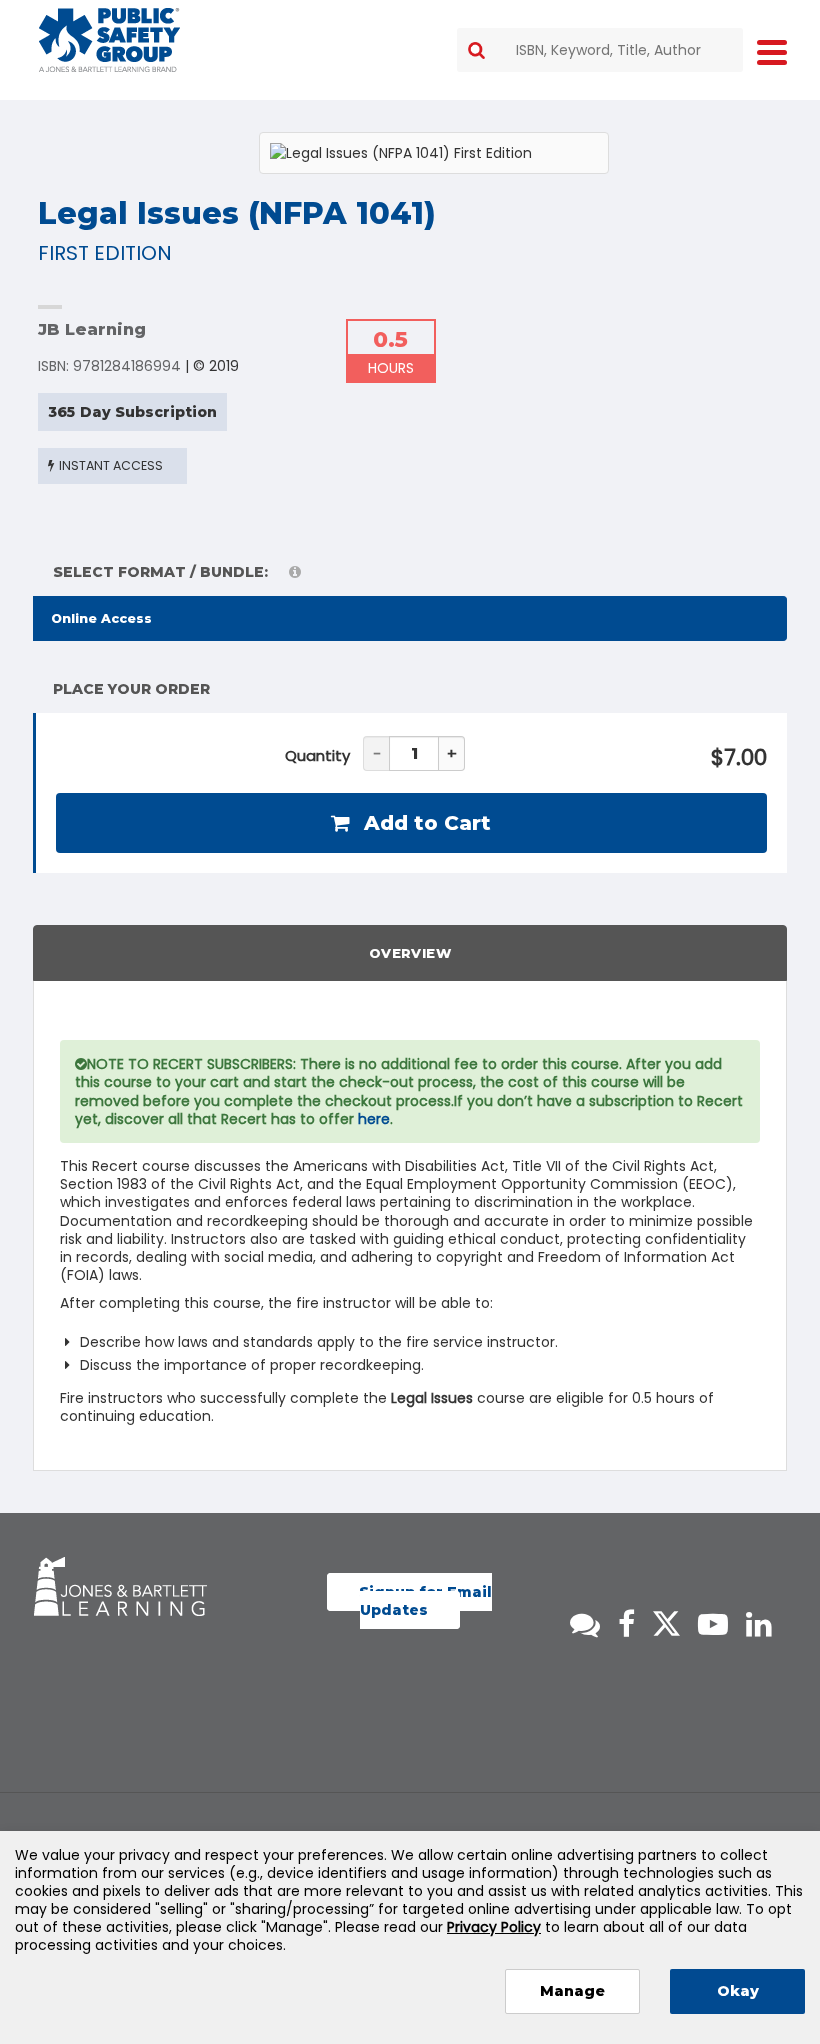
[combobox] (600, 50)
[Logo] (109, 40)
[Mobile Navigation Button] (772, 51)
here (374, 1119)
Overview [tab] (410, 953)
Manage (572, 1991)
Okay (738, 1991)
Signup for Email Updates (425, 1601)
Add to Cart (424, 823)
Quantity (317, 755)
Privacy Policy (494, 1927)
